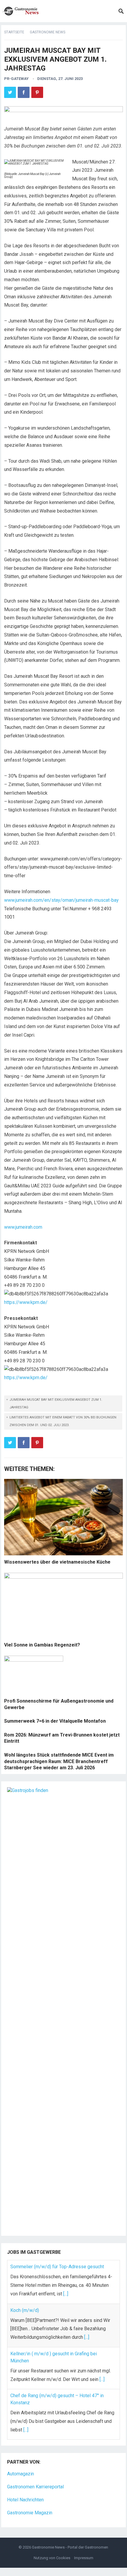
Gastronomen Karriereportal (35, 2487)
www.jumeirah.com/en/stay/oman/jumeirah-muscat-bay (61, 900)
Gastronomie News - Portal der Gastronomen (70, 2547)
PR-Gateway (16, 79)
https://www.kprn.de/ (26, 1302)
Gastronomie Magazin (30, 2513)
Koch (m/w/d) (25, 2310)
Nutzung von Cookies (52, 2558)
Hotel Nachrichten (25, 2500)
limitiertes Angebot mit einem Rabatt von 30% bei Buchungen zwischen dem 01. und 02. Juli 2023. (63, 1421)
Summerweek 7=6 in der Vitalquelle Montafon (55, 1721)
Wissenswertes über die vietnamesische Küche (57, 1562)
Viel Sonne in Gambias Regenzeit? (42, 1645)
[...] (66, 2294)
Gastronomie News (48, 32)
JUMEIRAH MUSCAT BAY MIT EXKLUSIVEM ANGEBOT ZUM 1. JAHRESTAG (56, 1404)
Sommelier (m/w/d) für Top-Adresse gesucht (57, 2267)
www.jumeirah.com (23, 1227)
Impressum (84, 2558)
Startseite (14, 32)
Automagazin (21, 2474)
